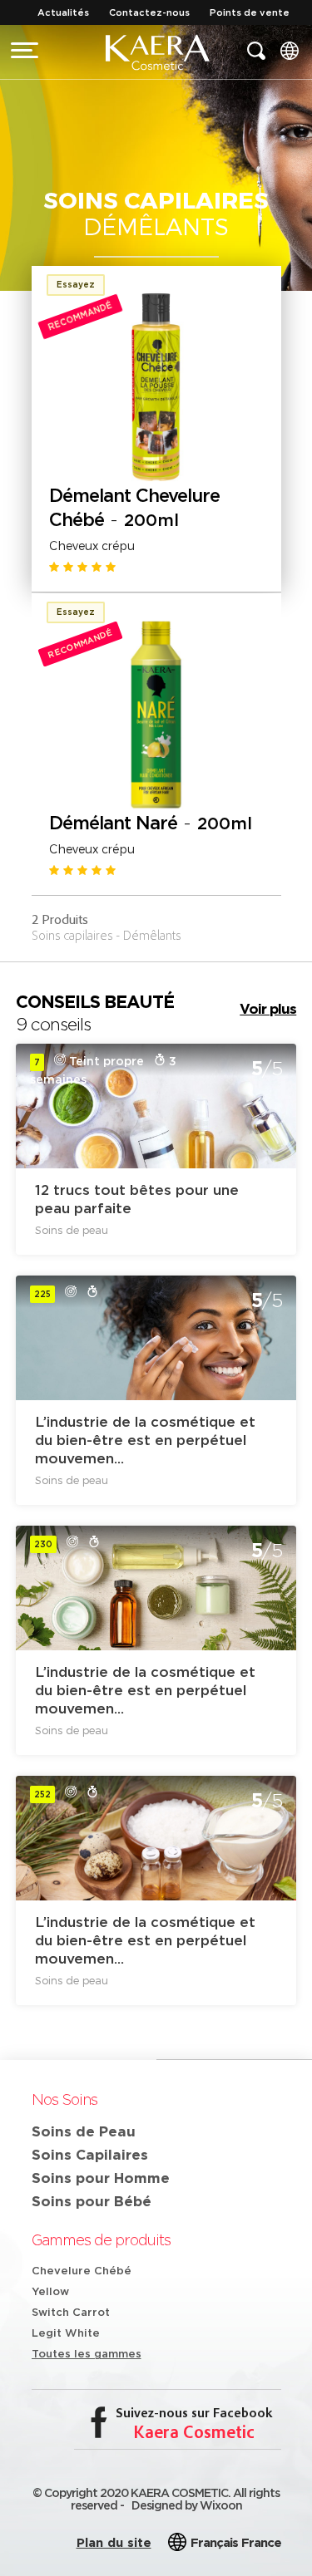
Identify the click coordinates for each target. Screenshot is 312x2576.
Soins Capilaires (90, 2154)
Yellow (50, 2291)
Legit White (66, 2333)
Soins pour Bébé (92, 2201)
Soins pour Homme (101, 2178)
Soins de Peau (84, 2131)
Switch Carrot (71, 2312)
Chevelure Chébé (82, 2271)
